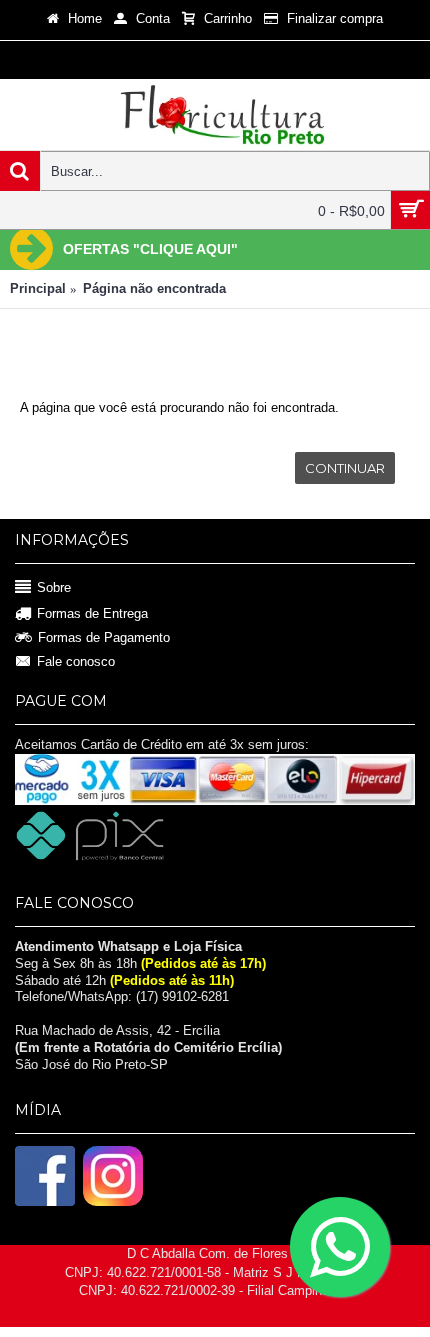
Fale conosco (76, 661)
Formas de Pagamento (104, 637)
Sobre (54, 587)
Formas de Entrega (92, 613)
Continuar (345, 468)
